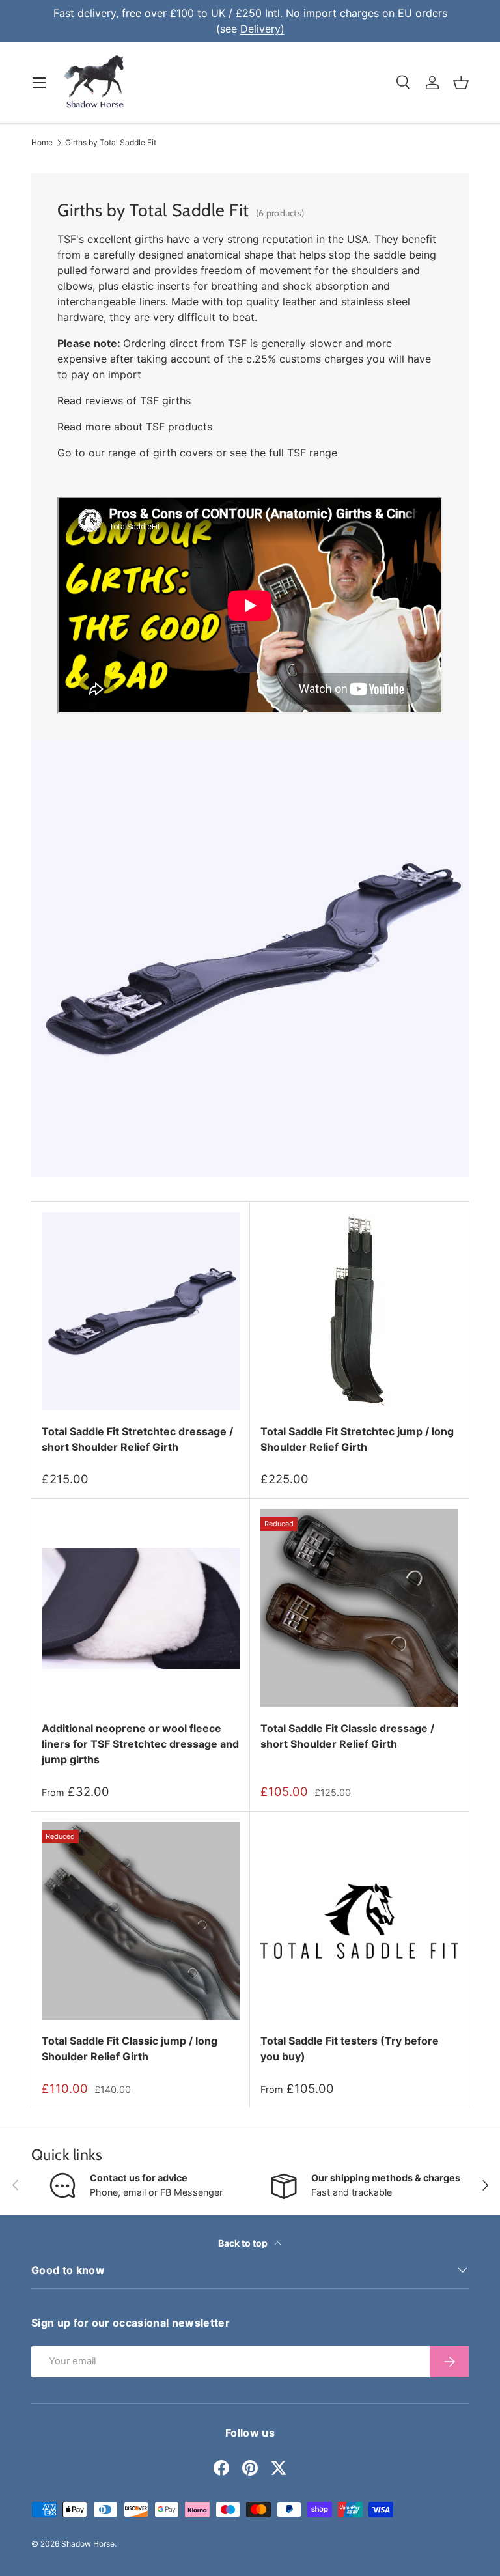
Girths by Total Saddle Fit (111, 143)
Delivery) (262, 29)
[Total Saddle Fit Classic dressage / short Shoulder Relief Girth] (359, 1608)
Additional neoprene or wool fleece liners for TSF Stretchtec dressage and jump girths (140, 1744)
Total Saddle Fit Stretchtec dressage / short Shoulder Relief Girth (137, 1439)
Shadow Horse (88, 2544)
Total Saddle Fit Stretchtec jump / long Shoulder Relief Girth (357, 1439)
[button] (461, 83)
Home (42, 143)
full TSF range (303, 453)
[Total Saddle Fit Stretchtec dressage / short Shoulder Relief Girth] (141, 1311)
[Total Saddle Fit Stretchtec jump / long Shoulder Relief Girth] (359, 1311)
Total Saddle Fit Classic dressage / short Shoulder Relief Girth (347, 1736)
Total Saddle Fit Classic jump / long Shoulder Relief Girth (130, 2049)
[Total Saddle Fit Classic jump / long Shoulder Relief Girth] (141, 1921)
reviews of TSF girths (138, 400)
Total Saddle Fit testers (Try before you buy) (350, 2049)
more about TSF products (149, 427)
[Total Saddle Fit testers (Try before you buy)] (359, 1921)
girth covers (183, 453)
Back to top (244, 2243)
